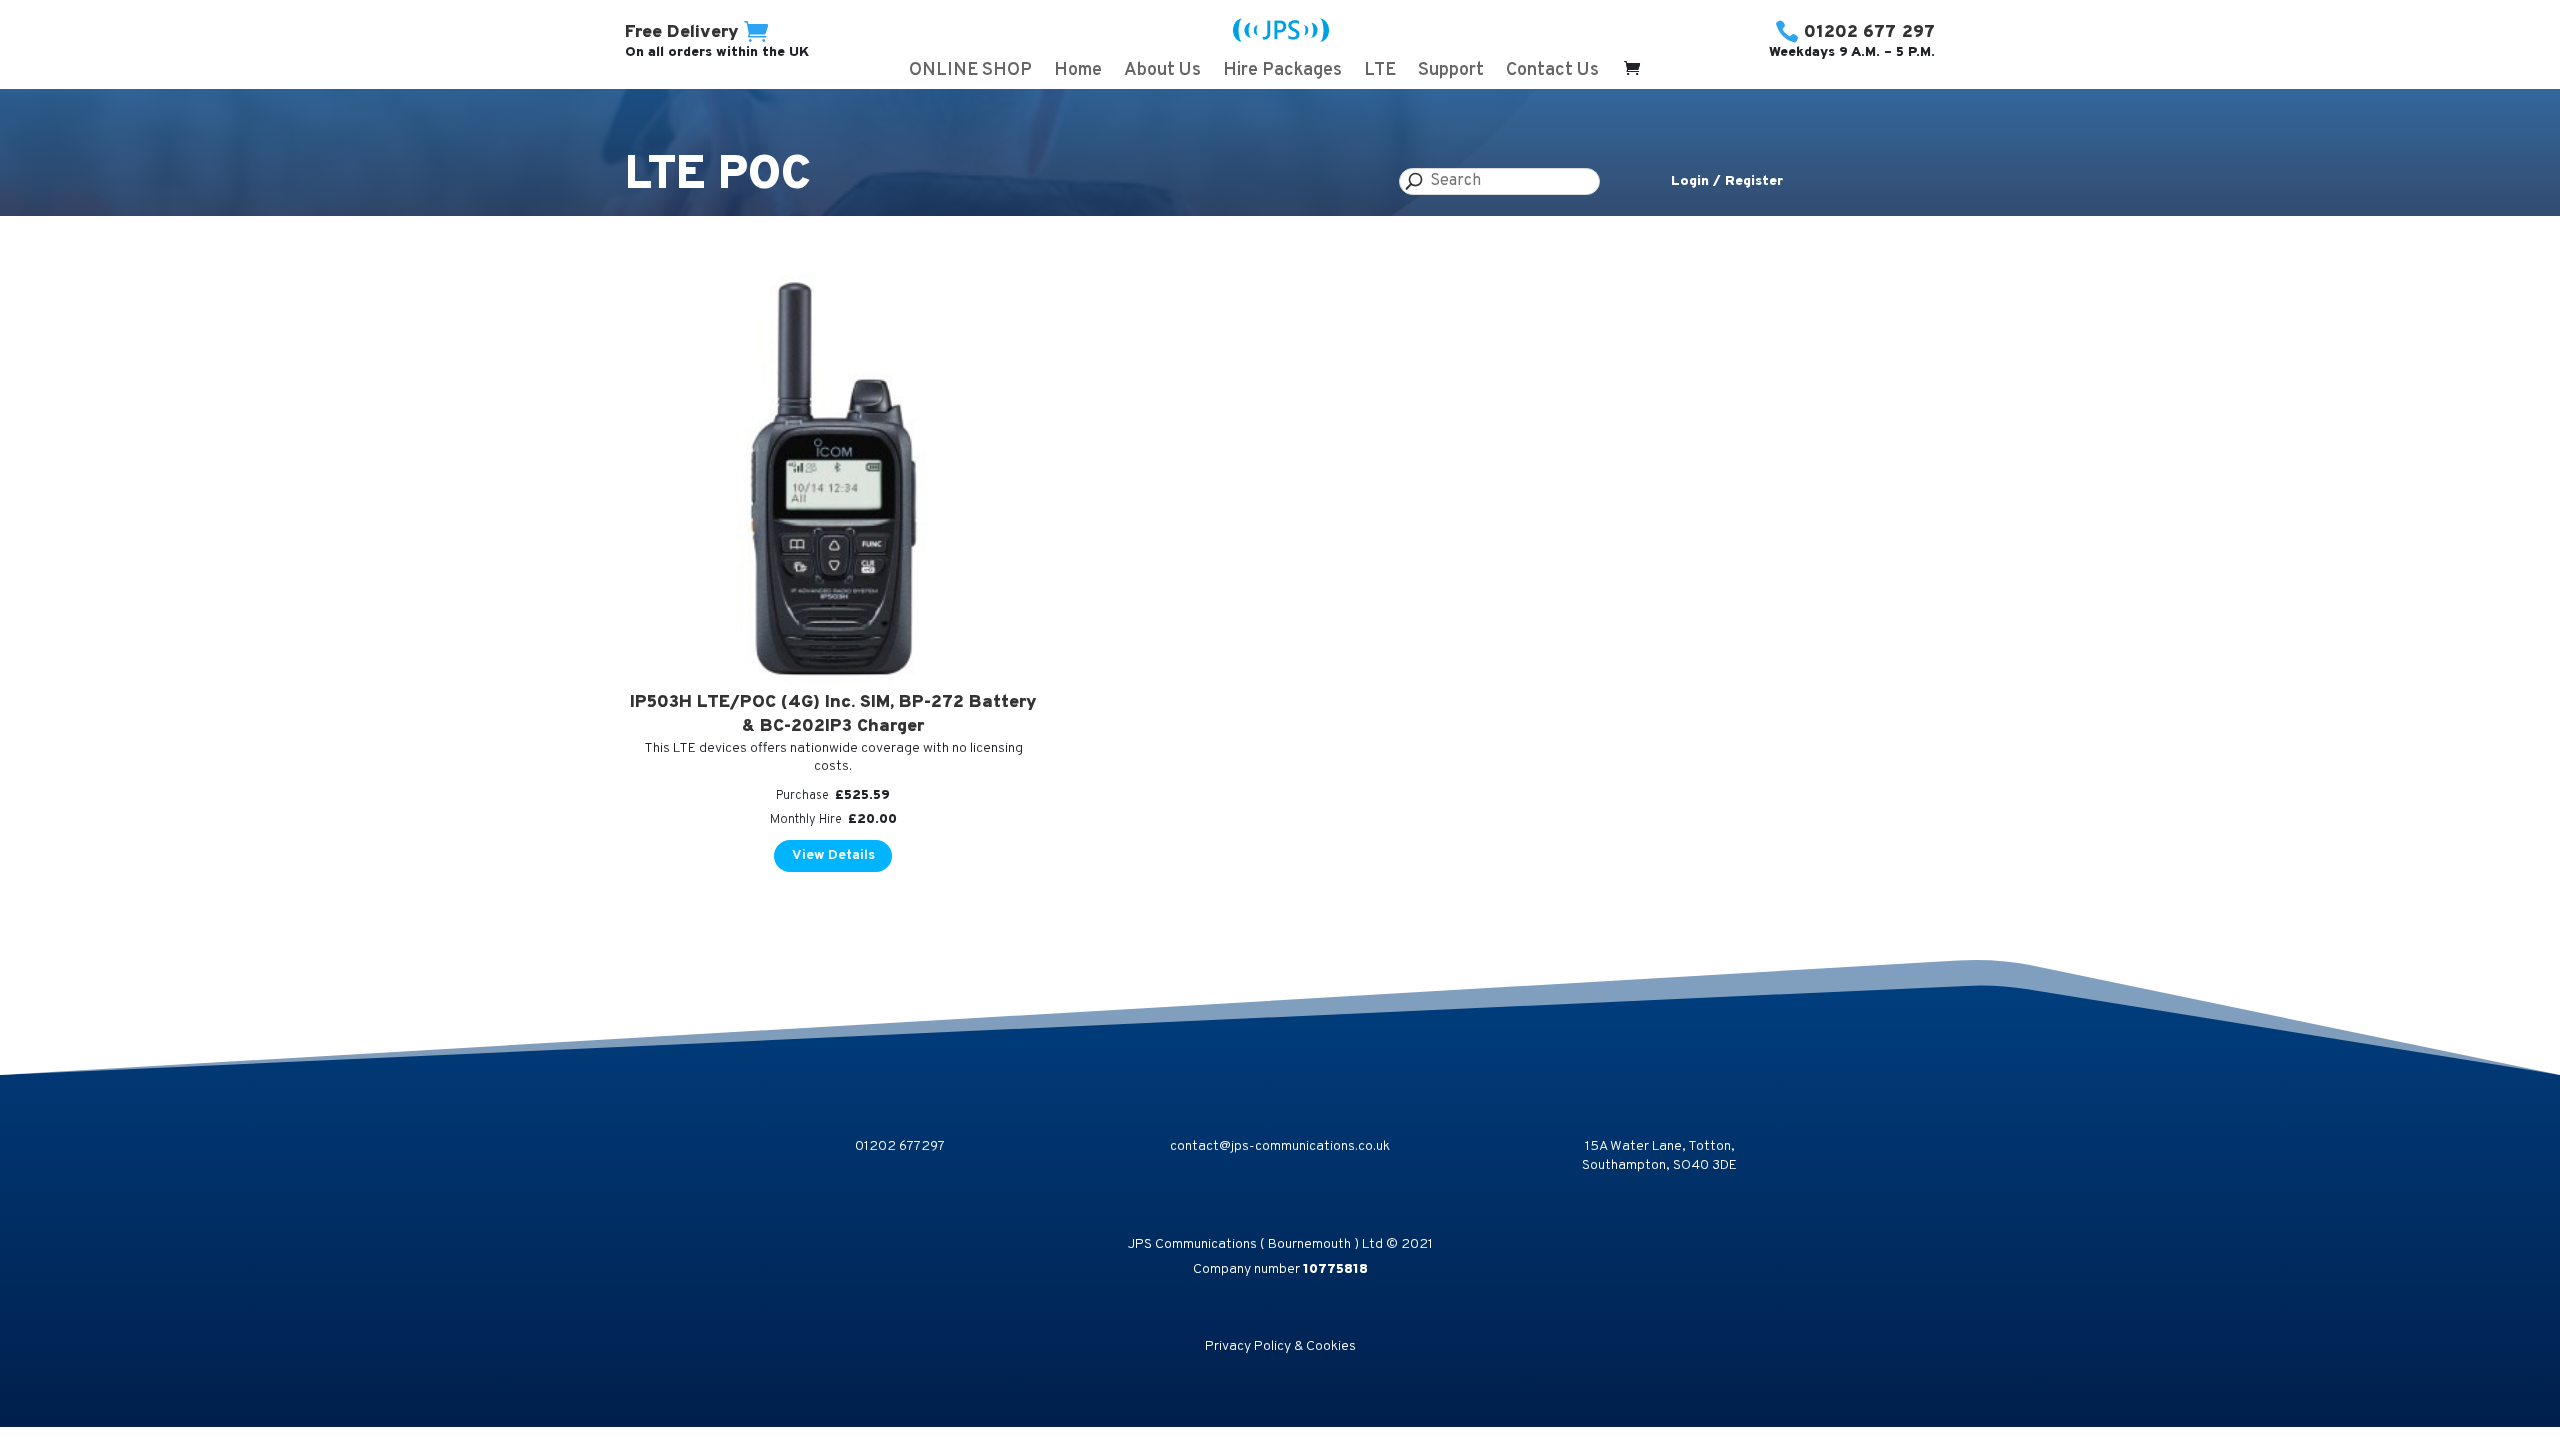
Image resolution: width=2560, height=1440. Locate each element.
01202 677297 (900, 1146)
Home (1078, 73)
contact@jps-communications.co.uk (1280, 1146)
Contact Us (1552, 73)
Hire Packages (1282, 73)
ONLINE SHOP (970, 73)
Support (1451, 73)
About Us (1162, 73)
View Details (833, 855)
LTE (1380, 73)
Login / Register (1727, 181)
